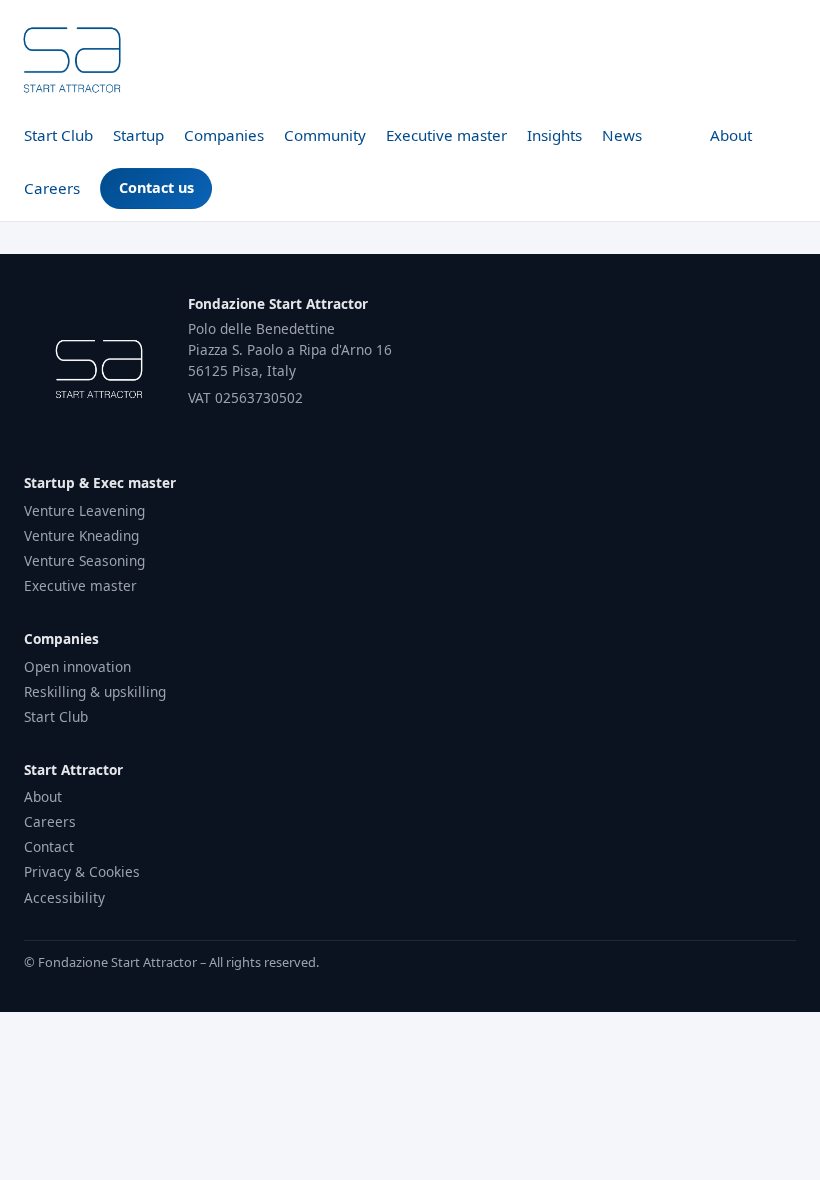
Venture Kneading (81, 535)
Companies (224, 135)
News (622, 135)
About (731, 135)
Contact (49, 846)
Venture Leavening (84, 510)
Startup (138, 135)
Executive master (446, 135)
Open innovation (77, 666)
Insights (554, 135)
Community (325, 135)
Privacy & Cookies (82, 871)
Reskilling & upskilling (95, 691)
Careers (52, 188)
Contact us (156, 187)
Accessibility (64, 897)
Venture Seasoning (84, 560)
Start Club (58, 135)
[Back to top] (72, 60)
